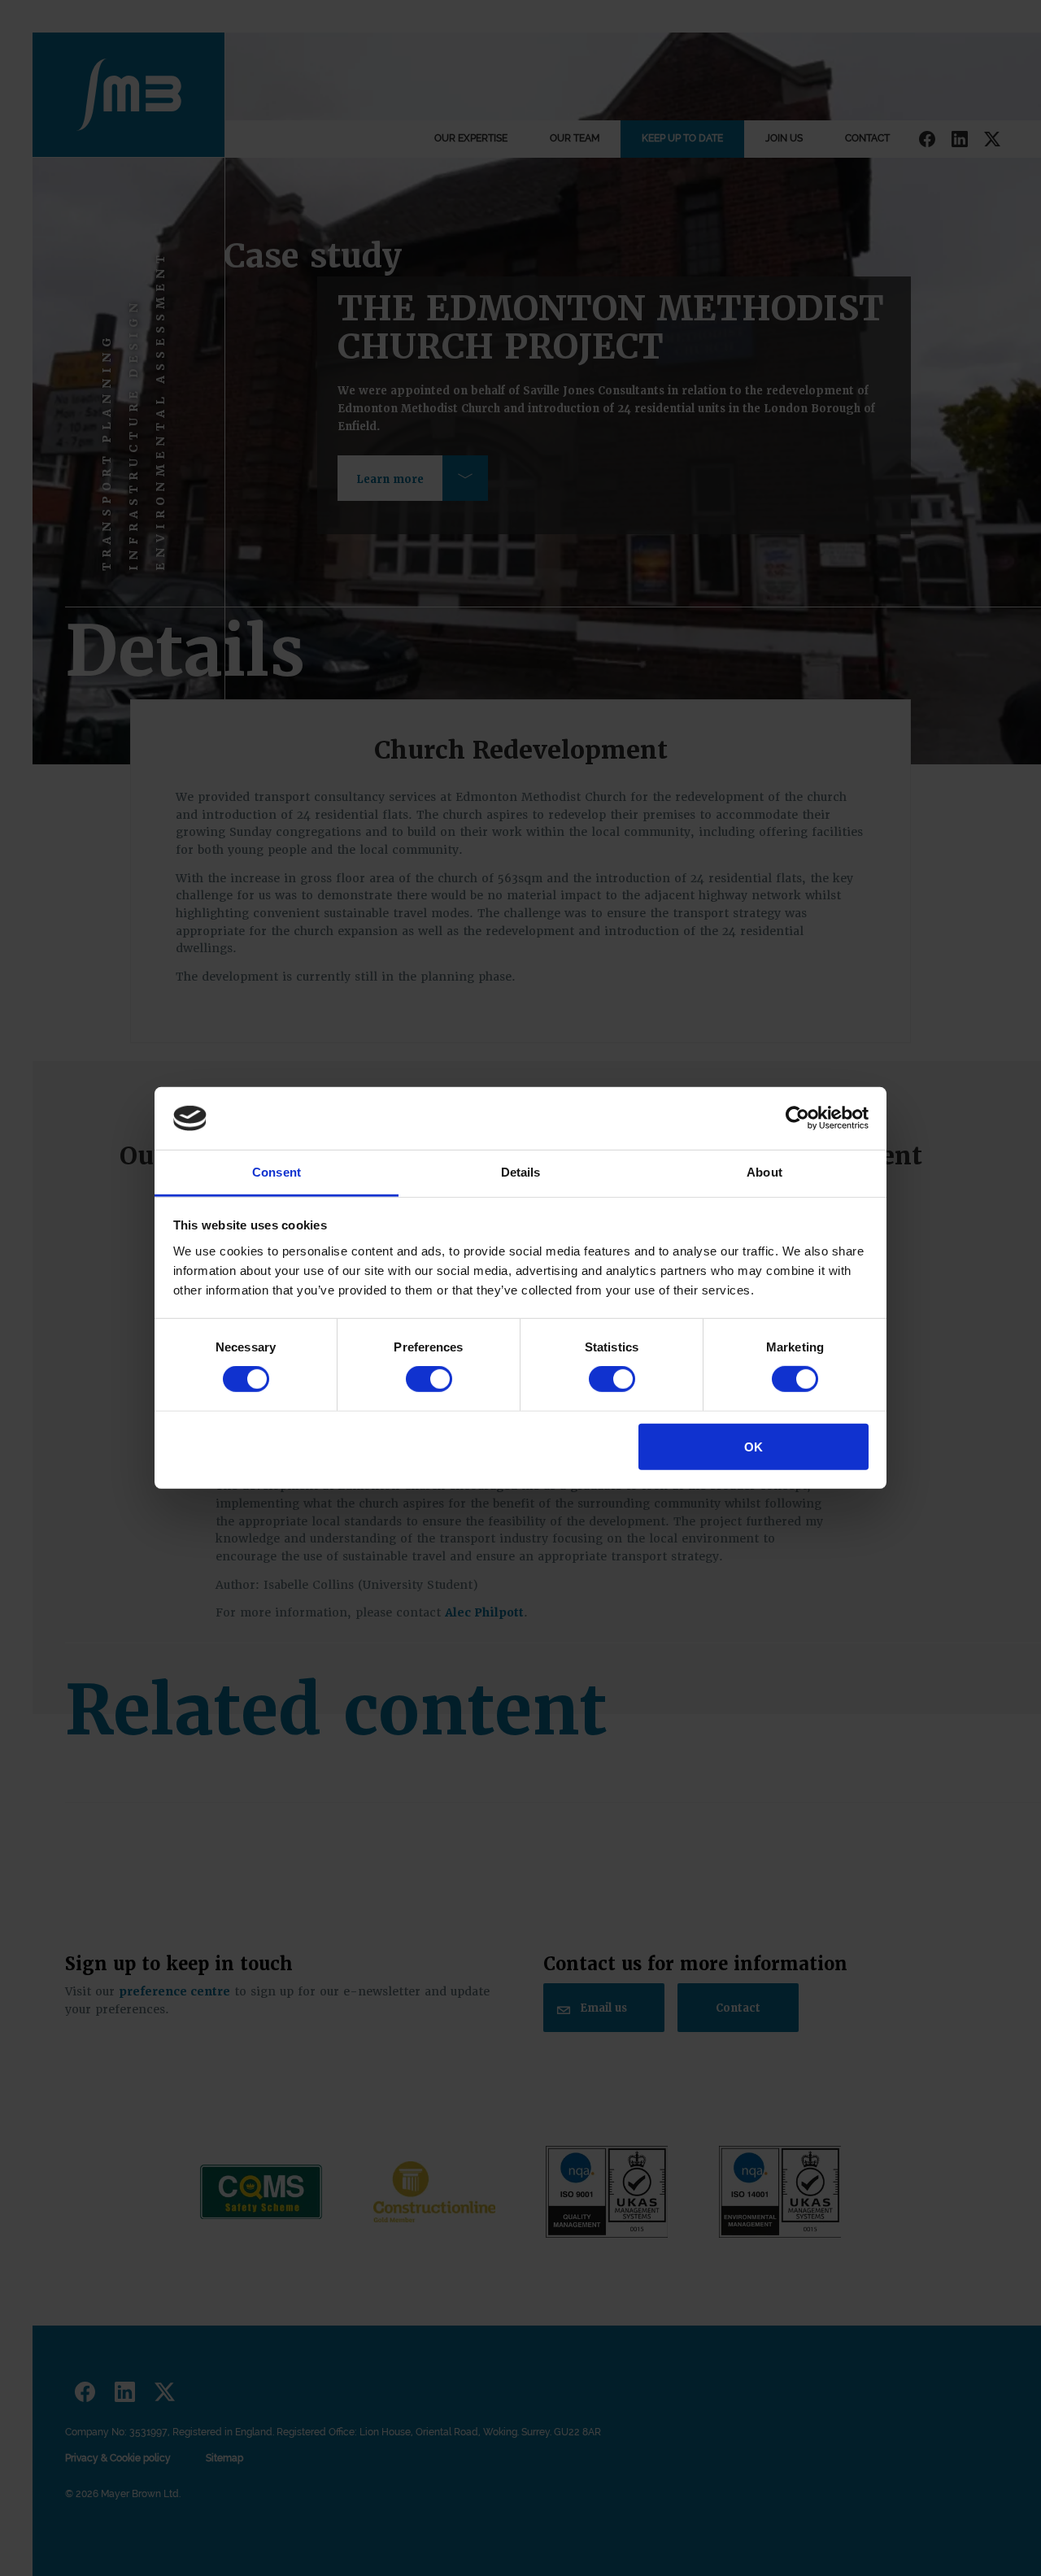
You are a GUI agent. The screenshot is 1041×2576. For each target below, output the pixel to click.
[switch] (429, 1379)
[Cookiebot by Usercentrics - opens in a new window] (797, 1118)
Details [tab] (521, 1172)
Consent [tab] (277, 1172)
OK (754, 1446)
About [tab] (764, 1172)
